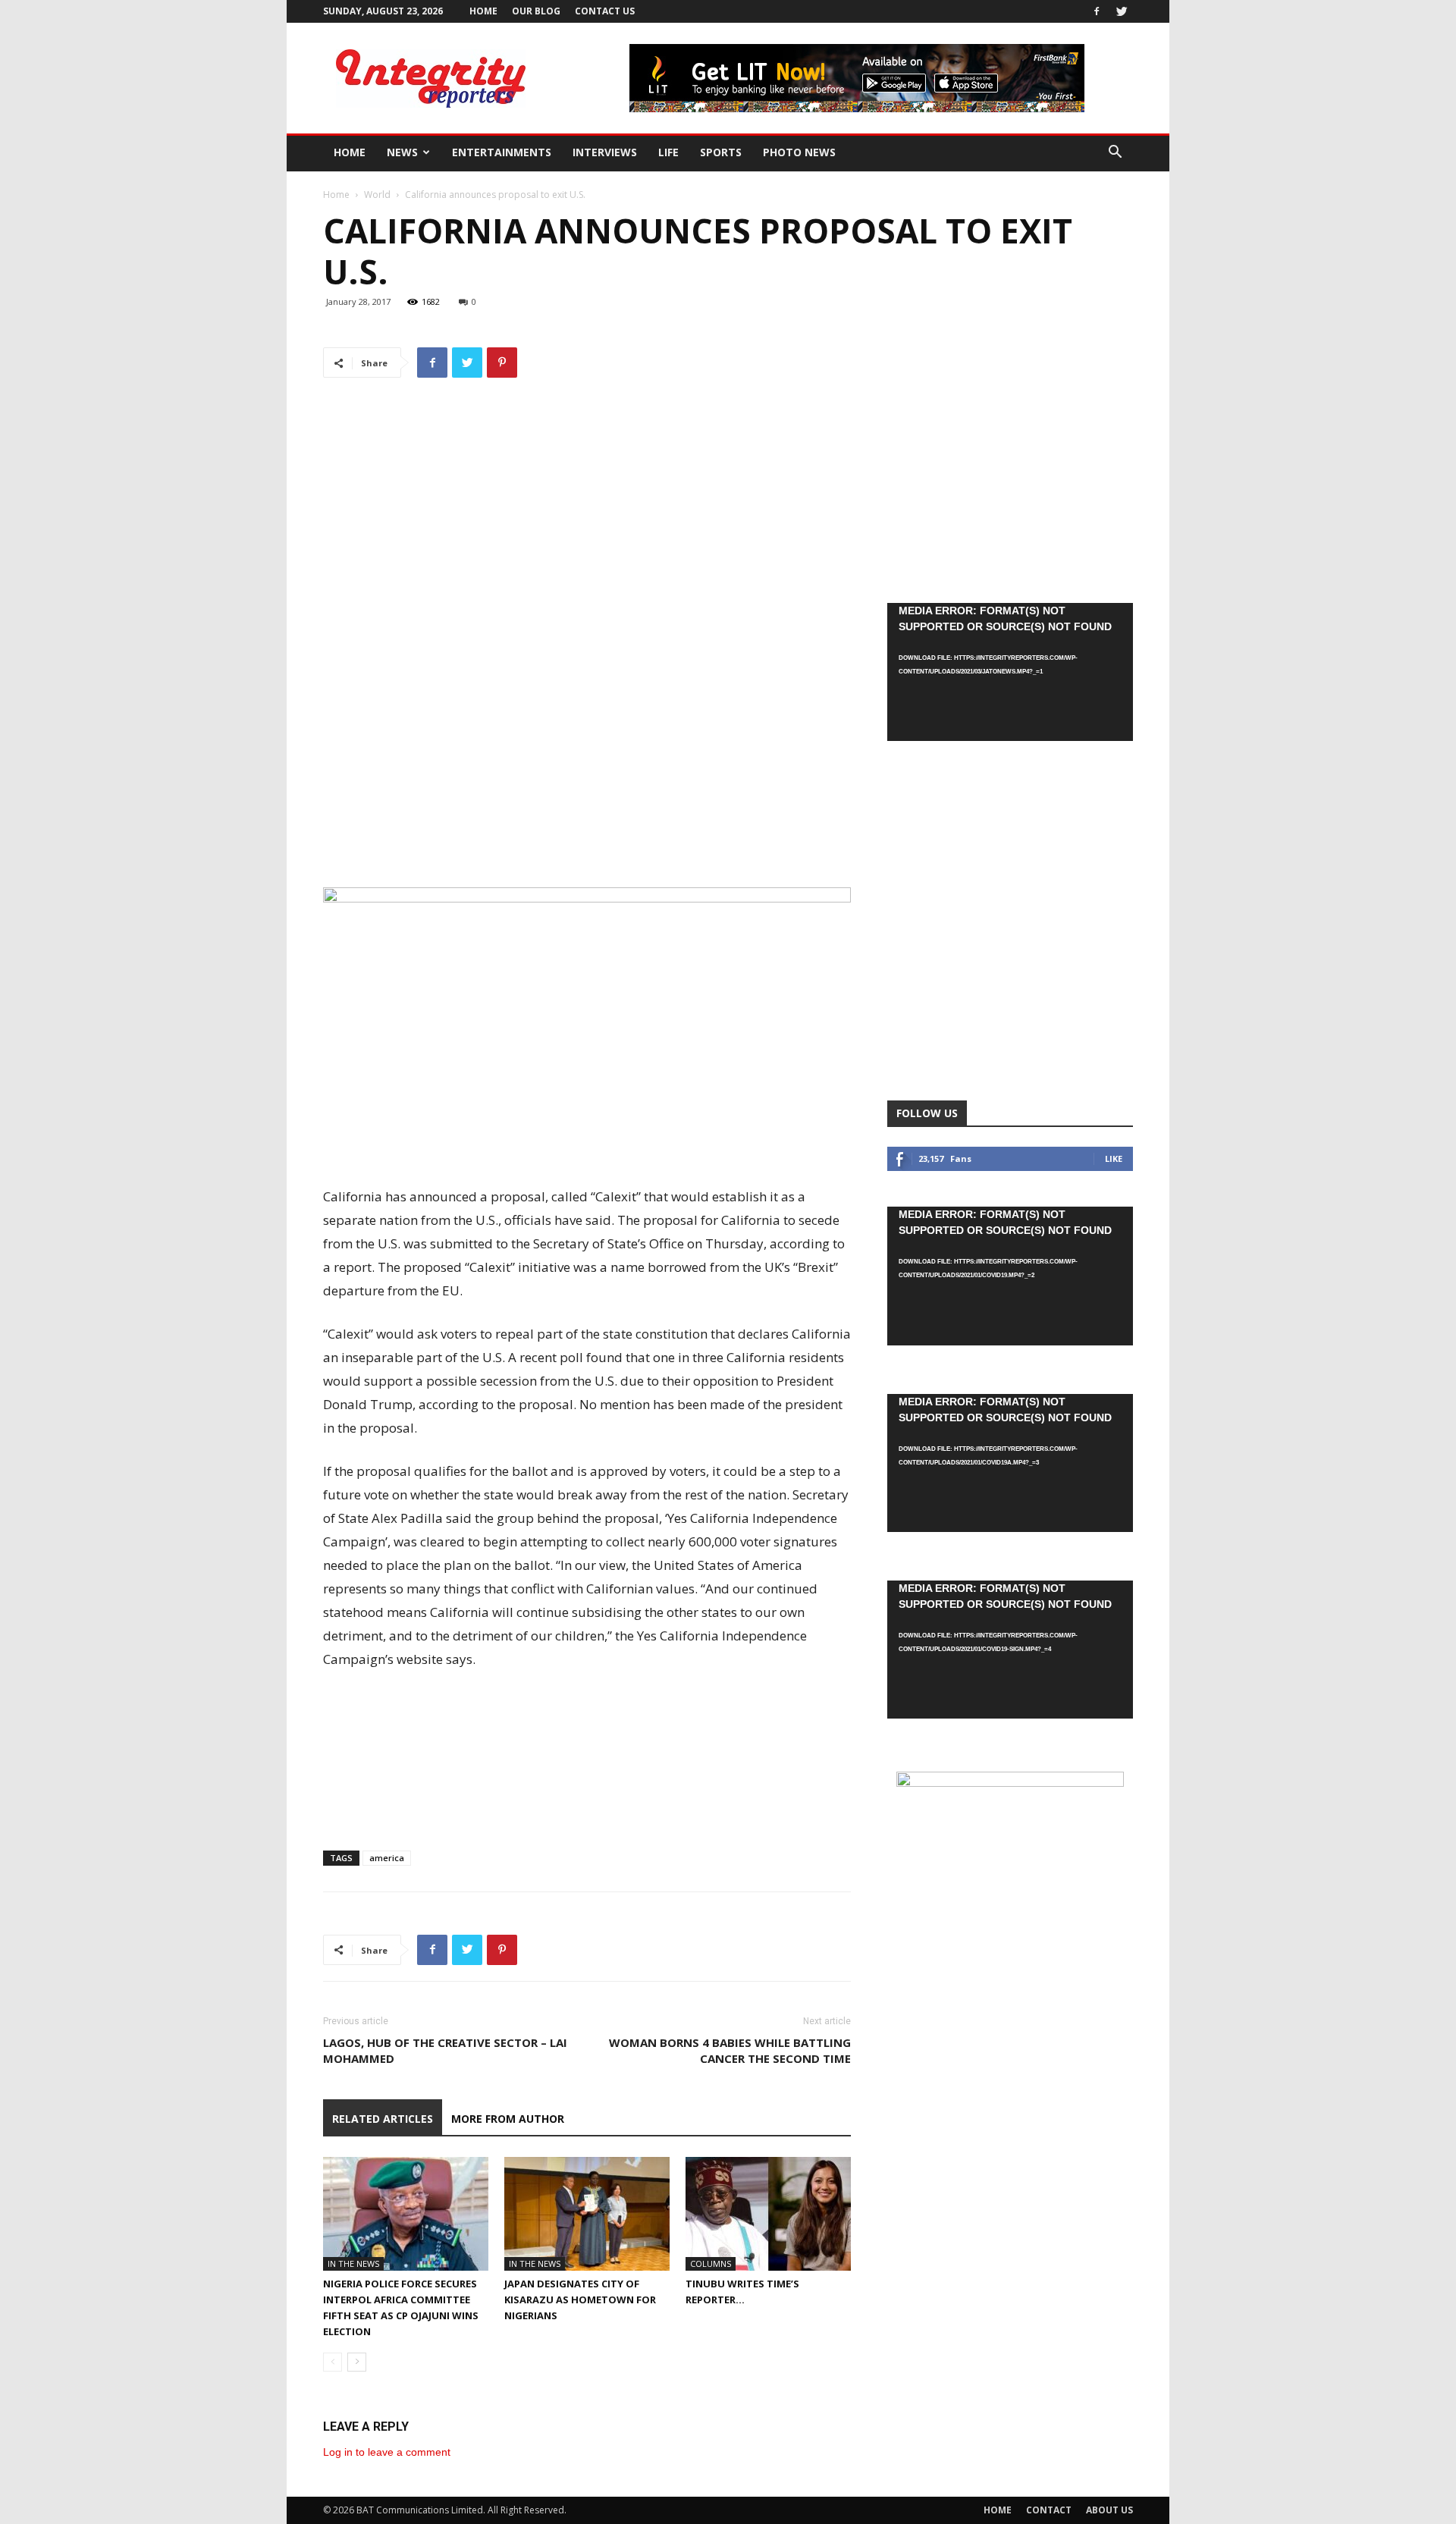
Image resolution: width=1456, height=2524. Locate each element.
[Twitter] (1122, 11)
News (402, 152)
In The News (353, 2263)
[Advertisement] (587, 844)
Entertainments (502, 152)
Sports (721, 152)
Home (483, 11)
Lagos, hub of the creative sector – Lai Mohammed (445, 2050)
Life (668, 152)
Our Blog (536, 11)
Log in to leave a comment (387, 2452)
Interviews (605, 152)
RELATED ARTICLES (383, 2119)
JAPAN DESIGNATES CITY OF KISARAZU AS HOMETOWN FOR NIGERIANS (580, 2300)
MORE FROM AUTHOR (508, 2119)
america (387, 1858)
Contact (1049, 2510)
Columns (711, 2263)
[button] (1115, 154)
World (377, 195)
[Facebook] (1097, 11)
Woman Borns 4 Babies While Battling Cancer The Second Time (730, 2050)
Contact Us (605, 11)
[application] (1010, 672)
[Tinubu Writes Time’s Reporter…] (768, 2214)
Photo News (799, 152)
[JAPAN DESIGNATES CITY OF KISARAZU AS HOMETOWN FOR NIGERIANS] (587, 2214)
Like (1114, 1158)
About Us (1109, 2510)
